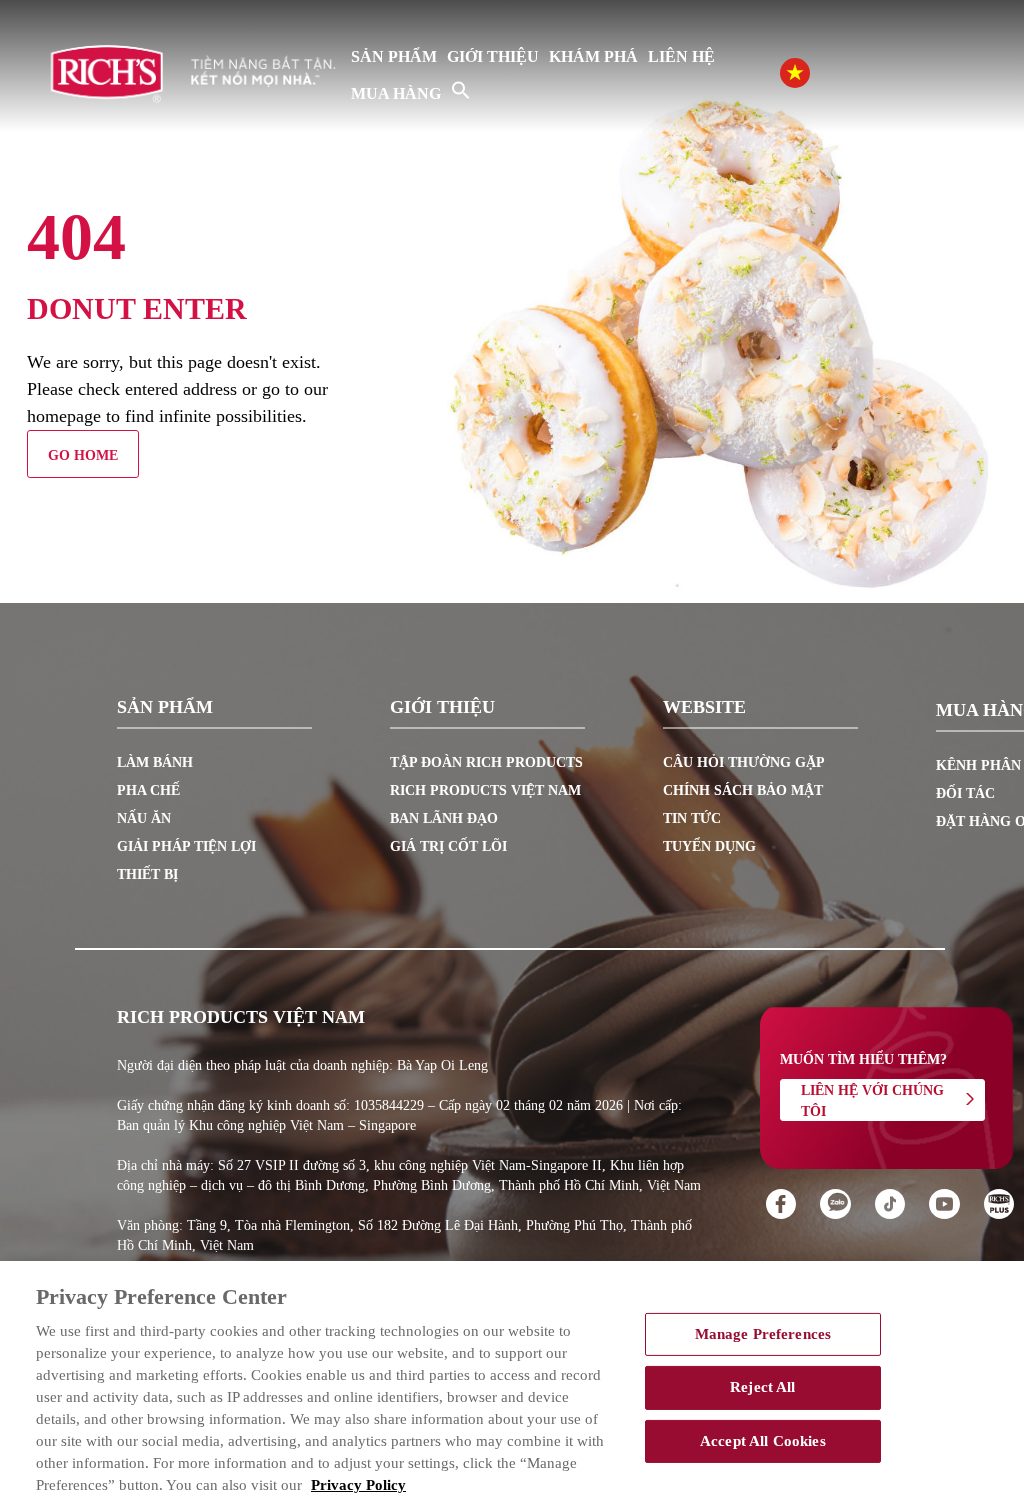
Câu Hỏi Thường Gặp (744, 762)
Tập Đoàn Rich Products (486, 762)
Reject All (762, 1387)
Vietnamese (815, 71)
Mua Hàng (396, 93)
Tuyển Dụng (709, 846)
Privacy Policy (358, 1485)
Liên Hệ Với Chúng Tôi (872, 1100)
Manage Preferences (763, 1334)
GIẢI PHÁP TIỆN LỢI (186, 846)
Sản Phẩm (394, 56)
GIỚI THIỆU (493, 56)
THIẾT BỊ (147, 874)
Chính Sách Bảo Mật (743, 790)
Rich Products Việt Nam (485, 790)
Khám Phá (593, 56)
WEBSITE (704, 708)
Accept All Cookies (763, 1441)
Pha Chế (148, 790)
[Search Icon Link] (461, 90)
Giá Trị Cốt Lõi (448, 846)
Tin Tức (692, 818)
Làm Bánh (155, 762)
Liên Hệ (681, 56)
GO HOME (83, 455)
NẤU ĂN (144, 818)
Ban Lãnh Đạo (444, 818)
